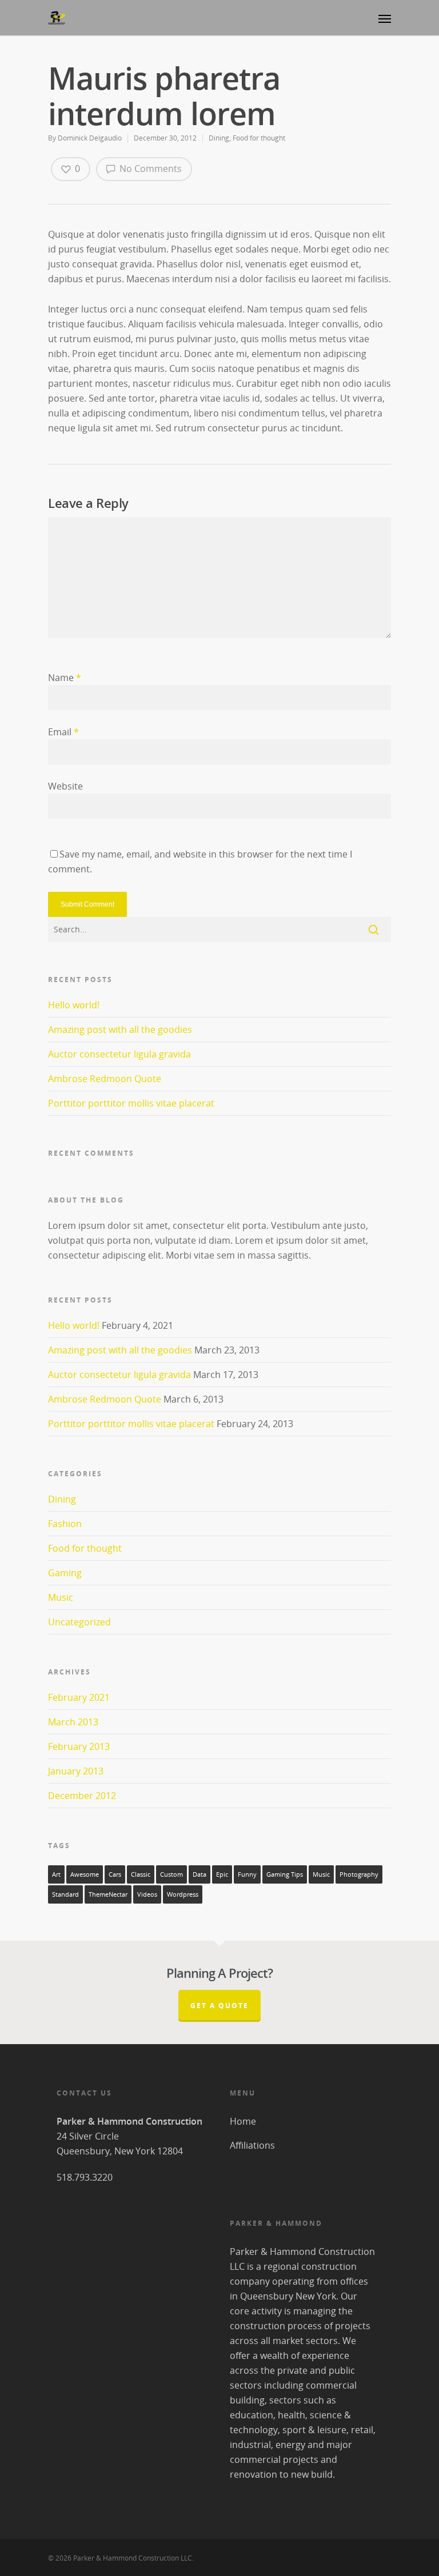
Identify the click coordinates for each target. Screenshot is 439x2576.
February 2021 (79, 1697)
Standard (65, 1894)
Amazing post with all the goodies (120, 1029)
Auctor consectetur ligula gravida (119, 1054)
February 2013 (79, 1746)
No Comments (149, 169)
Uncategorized (79, 1622)
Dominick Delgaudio (90, 138)
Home (243, 2121)
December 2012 (82, 1796)
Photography (359, 1874)
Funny (247, 1874)
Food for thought (259, 138)
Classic (141, 1874)
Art (56, 1874)
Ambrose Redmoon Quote (105, 1079)
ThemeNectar (108, 1894)
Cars (115, 1874)
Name (65, 678)
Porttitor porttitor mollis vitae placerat (131, 1103)
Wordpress (183, 1894)
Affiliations (252, 2145)
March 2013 (73, 1722)
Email (63, 732)
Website (65, 786)
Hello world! (74, 1005)
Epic (222, 1874)
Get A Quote (219, 2006)
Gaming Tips (285, 1874)
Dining (219, 138)
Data (199, 1874)
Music (61, 1597)
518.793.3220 (85, 2177)
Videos (147, 1894)
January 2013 (76, 1771)
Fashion (65, 1524)
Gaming (65, 1573)
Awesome (85, 1874)
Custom (171, 1874)
